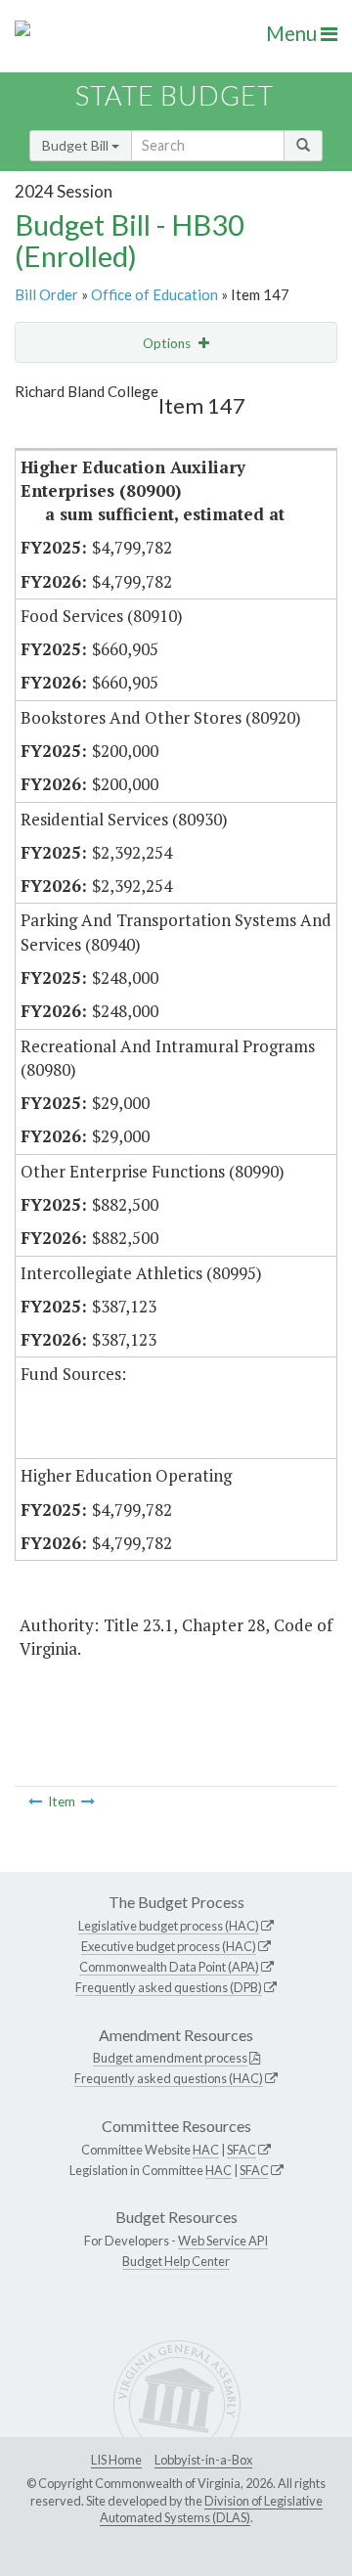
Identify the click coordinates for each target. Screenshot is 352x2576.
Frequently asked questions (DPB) (169, 1987)
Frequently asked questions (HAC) (169, 2078)
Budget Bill (77, 145)
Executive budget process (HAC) (169, 1946)
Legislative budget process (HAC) (169, 1926)
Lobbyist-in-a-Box (203, 2460)
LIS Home (116, 2460)
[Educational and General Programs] (88, 1801)
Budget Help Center (176, 2261)
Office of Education (154, 294)
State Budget (175, 95)
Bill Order (46, 294)
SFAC (242, 2150)
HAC (206, 2150)
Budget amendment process (170, 2058)
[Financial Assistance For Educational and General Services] (35, 1801)
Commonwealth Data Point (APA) (169, 1967)
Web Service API (223, 2241)
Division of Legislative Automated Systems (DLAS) (211, 2509)
